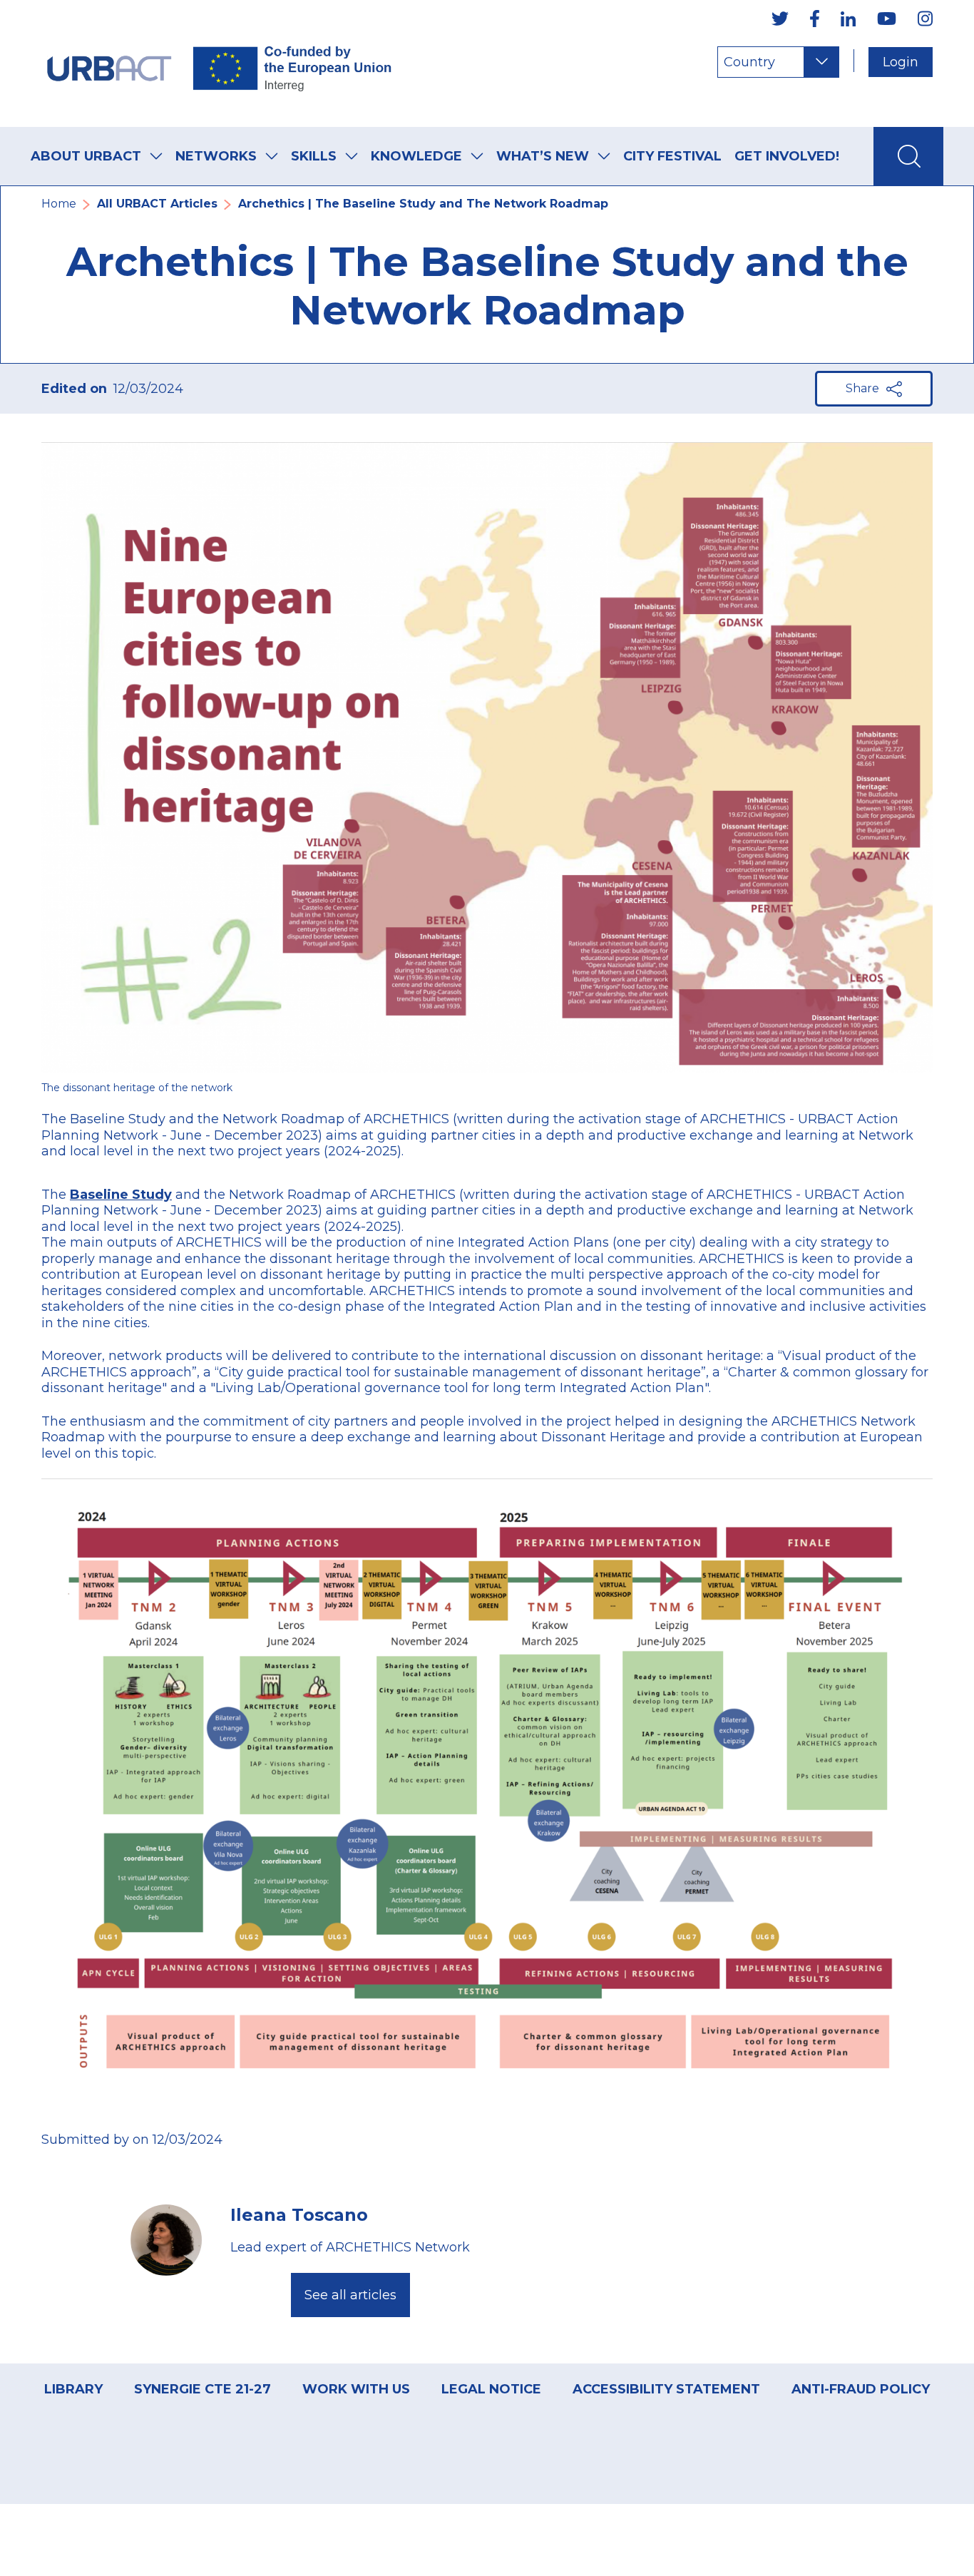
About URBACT (86, 156)
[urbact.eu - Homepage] (220, 63)
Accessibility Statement (666, 2389)
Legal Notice (491, 2389)
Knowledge (416, 156)
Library (73, 2389)
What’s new (543, 156)
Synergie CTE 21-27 (203, 2389)
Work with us (356, 2389)
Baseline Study (121, 1195)
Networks (216, 156)
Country (749, 62)
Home (59, 204)
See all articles (350, 2295)
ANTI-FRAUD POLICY (861, 2389)
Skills (314, 156)
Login (901, 62)
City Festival (672, 156)
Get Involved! (787, 156)
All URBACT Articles (157, 204)
